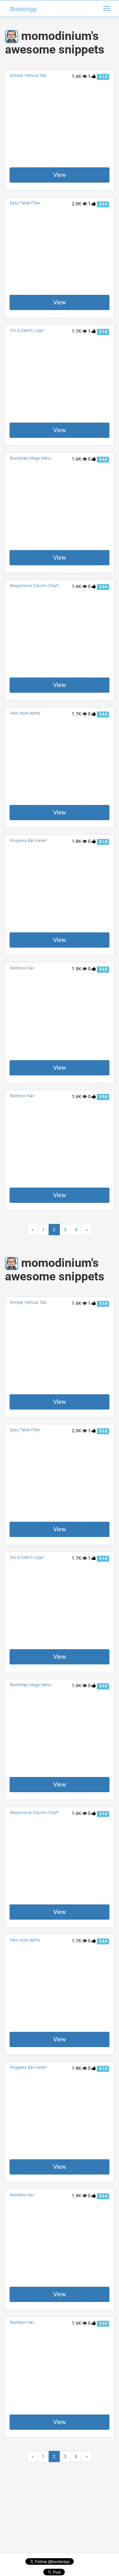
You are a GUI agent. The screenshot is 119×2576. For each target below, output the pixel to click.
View (60, 175)
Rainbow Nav (22, 968)
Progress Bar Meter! (28, 840)
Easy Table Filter (25, 203)
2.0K (77, 204)
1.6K (77, 76)
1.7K (77, 331)
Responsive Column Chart (34, 586)
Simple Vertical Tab (28, 75)
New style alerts (25, 713)
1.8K (77, 841)
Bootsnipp (23, 9)
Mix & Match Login (27, 330)
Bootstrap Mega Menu (31, 458)
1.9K (77, 969)
